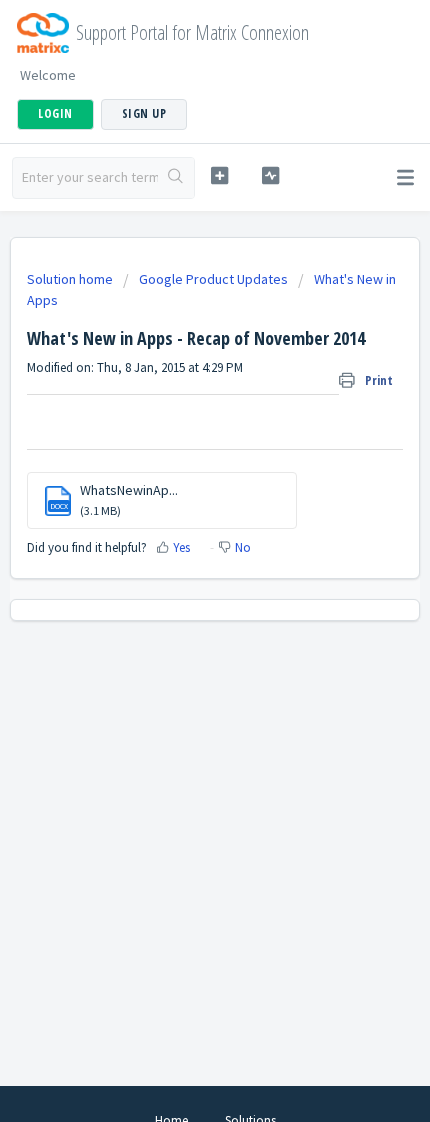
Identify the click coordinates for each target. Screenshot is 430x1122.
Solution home (71, 279)
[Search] (176, 178)
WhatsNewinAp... (129, 490)
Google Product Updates (213, 279)
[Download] (178, 548)
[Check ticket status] (270, 175)
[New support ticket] (219, 175)
